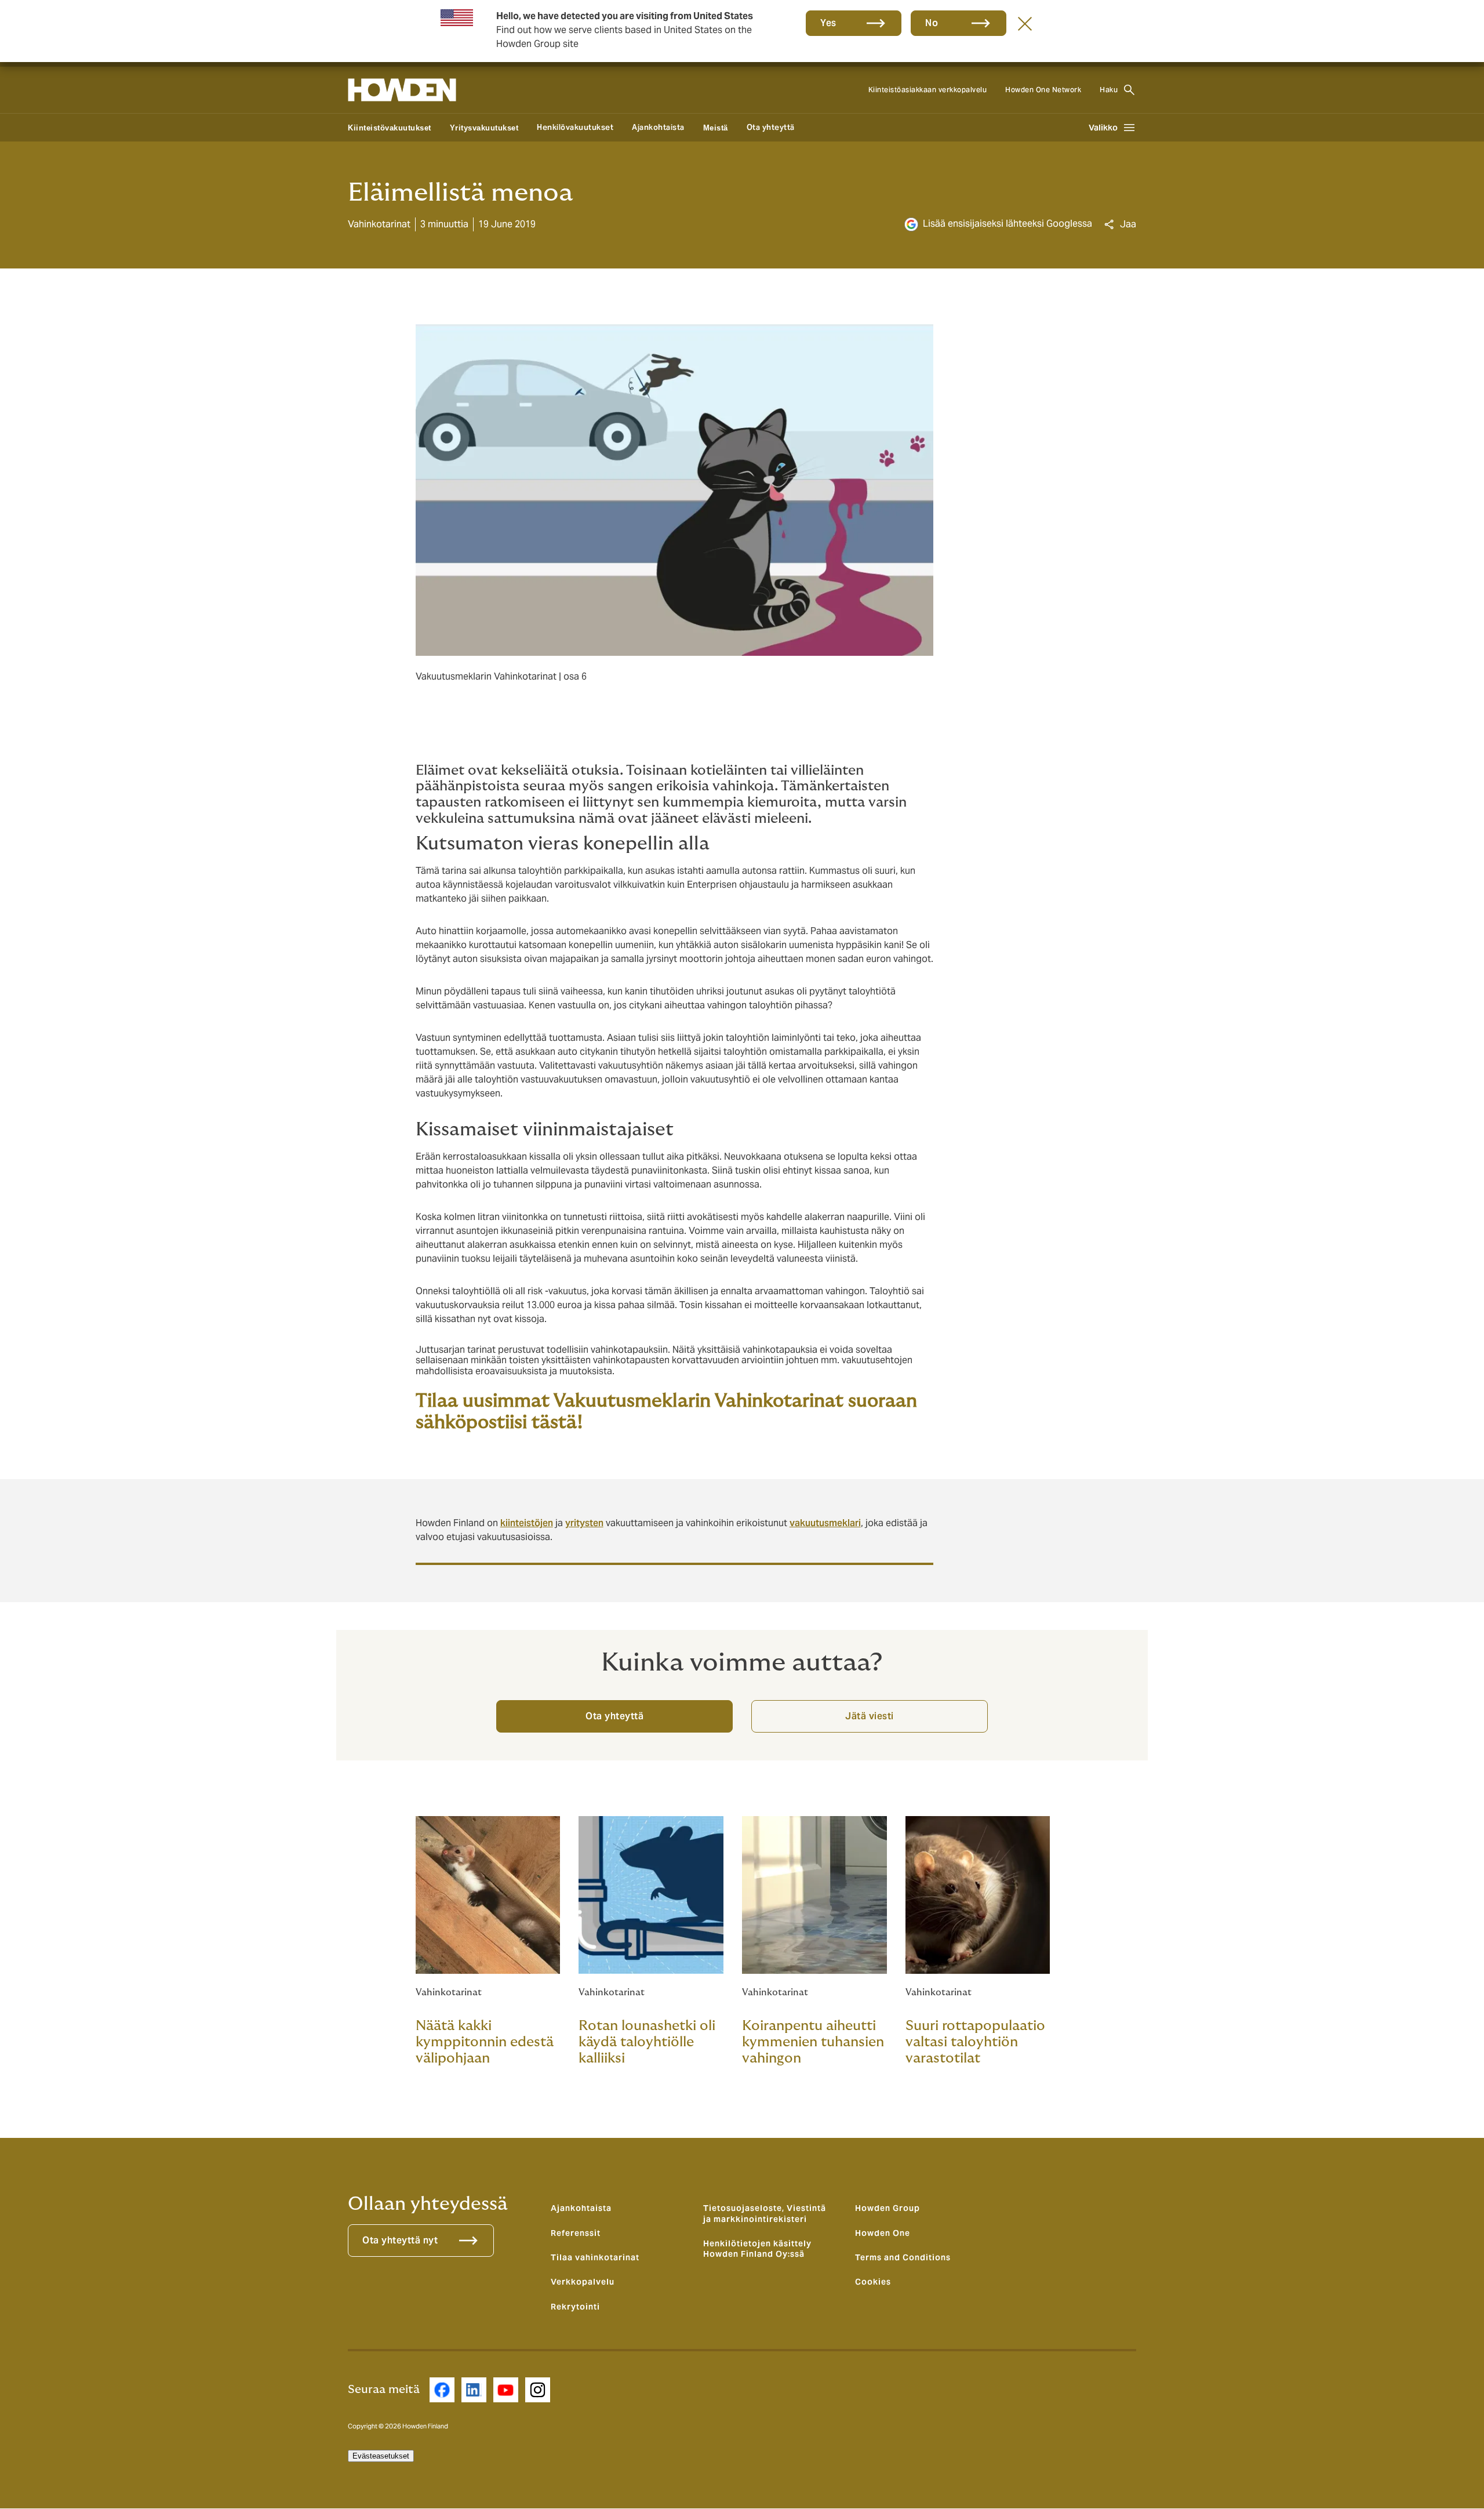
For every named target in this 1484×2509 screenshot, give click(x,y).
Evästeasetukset (381, 2456)
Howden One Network (1043, 90)
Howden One (883, 2233)
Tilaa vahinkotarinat (595, 2257)
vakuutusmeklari (825, 1523)
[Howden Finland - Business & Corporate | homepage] (402, 90)
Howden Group (888, 2208)
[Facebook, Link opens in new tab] (442, 2390)
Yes (828, 23)
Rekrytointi (575, 2307)
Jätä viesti (870, 1716)
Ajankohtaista (658, 127)
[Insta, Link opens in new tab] (538, 2390)
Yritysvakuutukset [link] (484, 128)
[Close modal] (1025, 23)
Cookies (873, 2282)
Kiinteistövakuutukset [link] (390, 128)
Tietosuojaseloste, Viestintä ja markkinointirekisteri (765, 2213)
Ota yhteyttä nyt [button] (400, 2240)
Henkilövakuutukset (575, 127)
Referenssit (576, 2233)
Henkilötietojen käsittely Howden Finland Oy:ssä (757, 2249)
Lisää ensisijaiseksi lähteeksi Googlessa (1007, 224)
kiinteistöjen (527, 1523)
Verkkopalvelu (583, 2282)
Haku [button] (1109, 90)
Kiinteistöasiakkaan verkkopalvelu (928, 90)
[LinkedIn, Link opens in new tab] (474, 2390)
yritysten (584, 1523)
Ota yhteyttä (771, 127)
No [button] (932, 23)
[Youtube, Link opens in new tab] (506, 2390)
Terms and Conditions (903, 2257)
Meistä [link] (716, 128)
